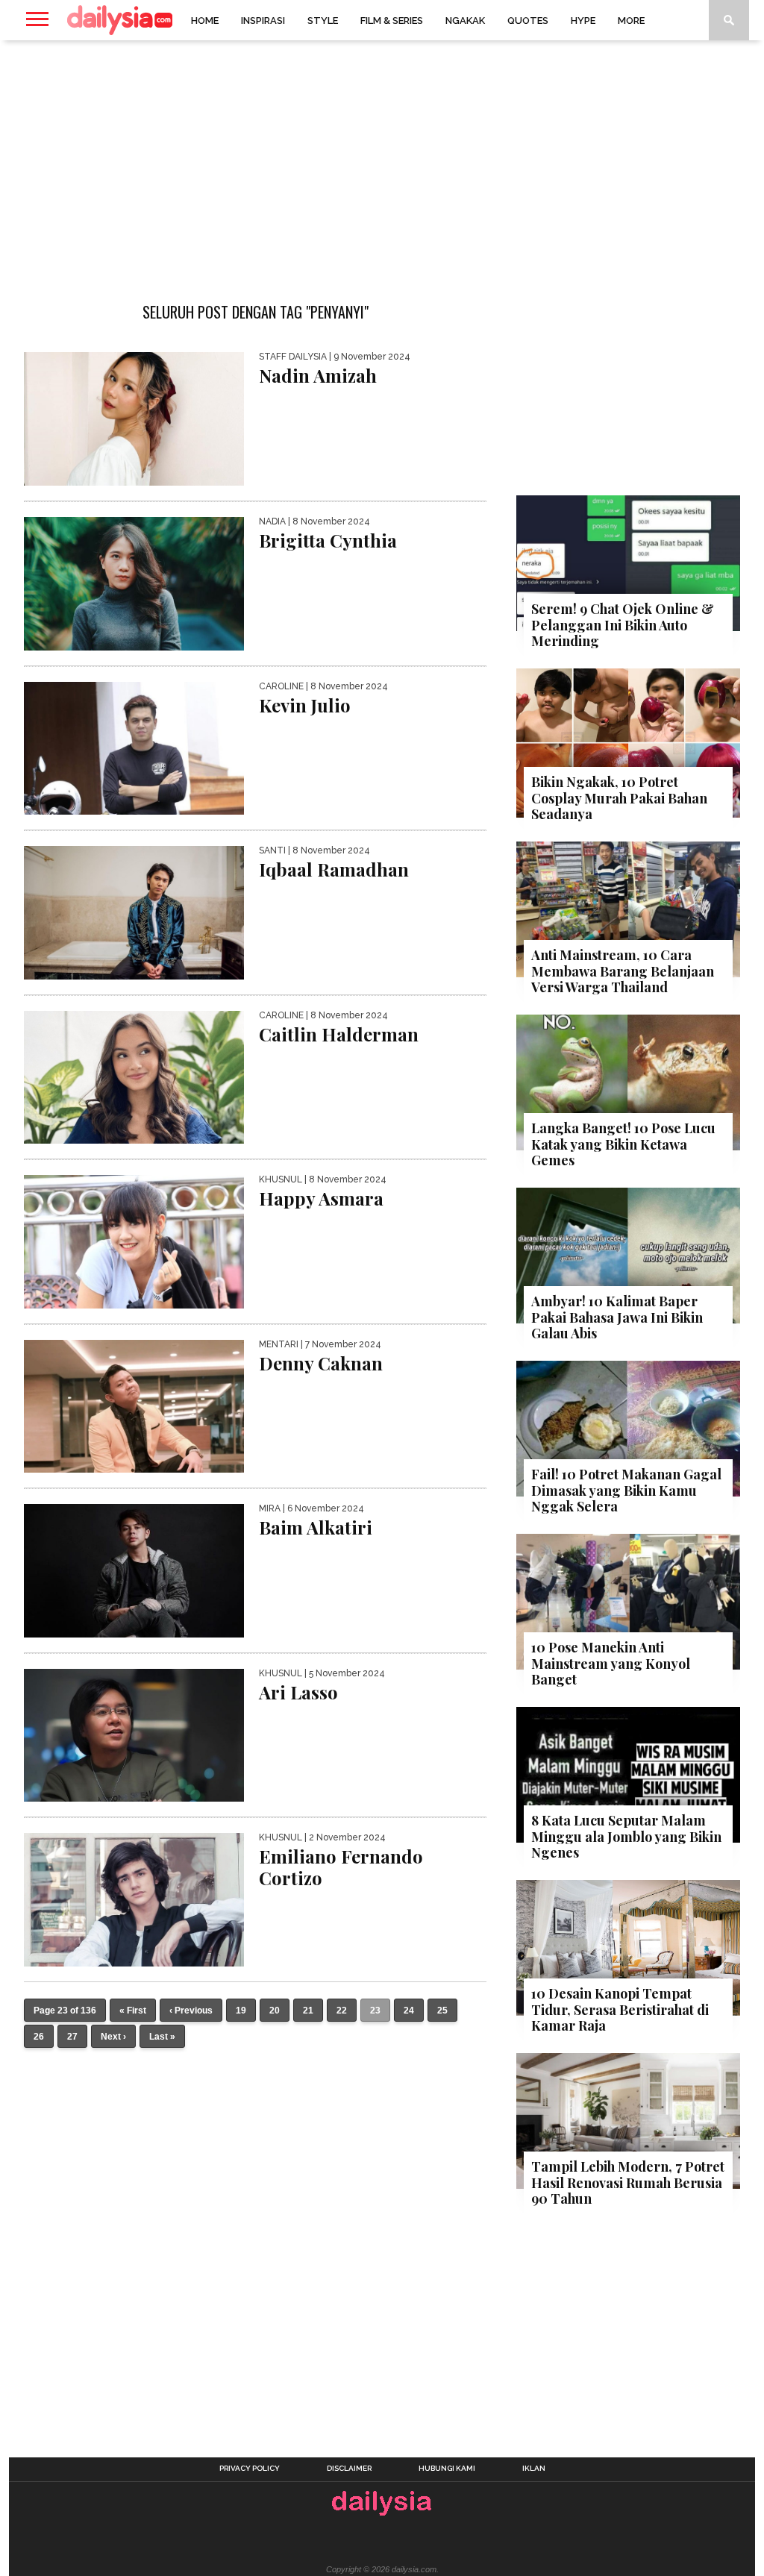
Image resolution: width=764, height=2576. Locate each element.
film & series (392, 21)
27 (72, 2037)
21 (308, 2011)
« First (133, 2011)
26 (39, 2037)
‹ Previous (191, 2011)
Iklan (534, 2469)
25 (442, 2011)
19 (241, 2011)
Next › (113, 2037)
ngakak (465, 21)
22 (342, 2011)
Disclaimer (349, 2469)
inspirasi (263, 21)
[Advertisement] (382, 160)
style (323, 21)
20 (275, 2011)
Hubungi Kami (447, 2469)
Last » (162, 2037)
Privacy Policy (250, 2469)
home (205, 21)
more (631, 21)
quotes (528, 21)
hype (583, 21)
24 (409, 2011)
